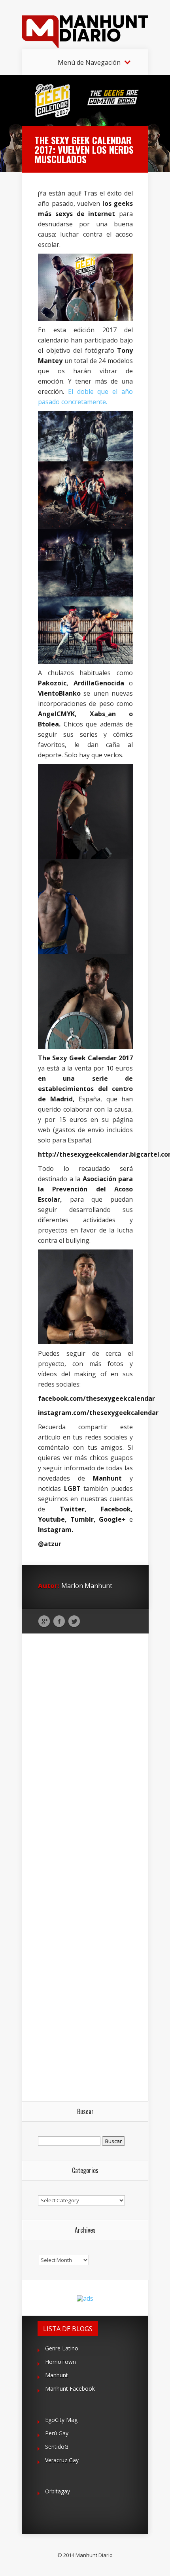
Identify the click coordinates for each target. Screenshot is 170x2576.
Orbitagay (58, 2491)
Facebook (59, 1622)
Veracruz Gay (62, 2460)
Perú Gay (57, 2433)
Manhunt (57, 2375)
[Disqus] (85, 1756)
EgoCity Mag (61, 2420)
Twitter (74, 1622)
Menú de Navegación (89, 62)
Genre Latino (62, 2348)
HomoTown (60, 2362)
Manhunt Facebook (70, 2389)
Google (44, 1622)
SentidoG (57, 2447)
